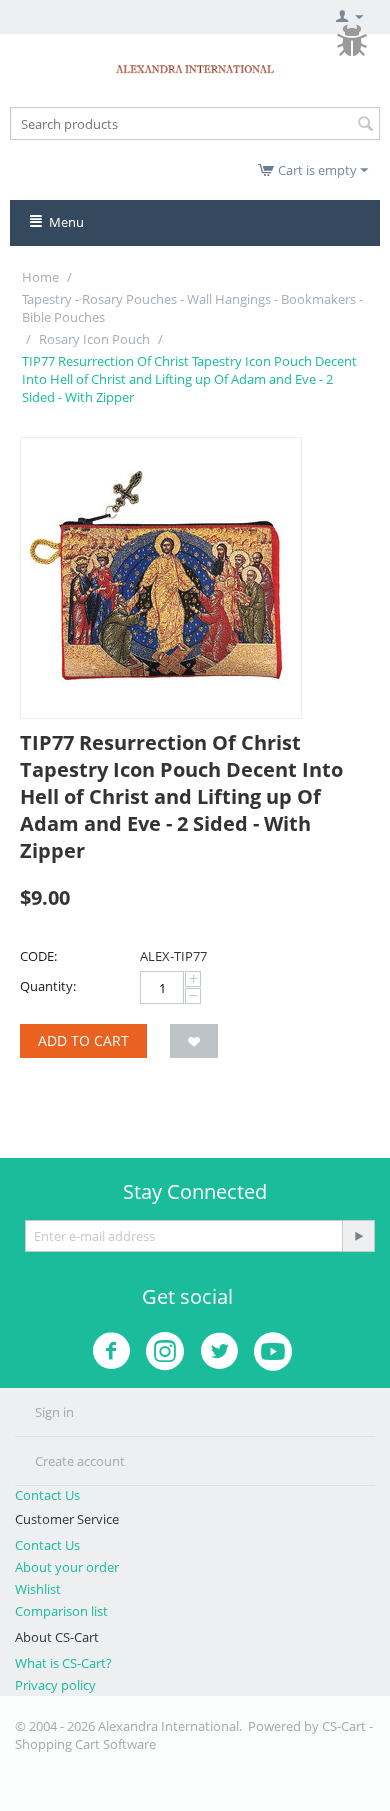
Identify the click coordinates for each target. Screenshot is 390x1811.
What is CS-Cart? (63, 1663)
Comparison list (61, 1611)
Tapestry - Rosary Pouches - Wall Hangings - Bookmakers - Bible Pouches (192, 308)
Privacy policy (55, 1685)
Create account (80, 1461)
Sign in (54, 1412)
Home (40, 277)
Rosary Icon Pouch (94, 339)
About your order (67, 1567)
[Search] (365, 125)
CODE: (38, 956)
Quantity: (48, 986)
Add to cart (83, 1040)
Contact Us (47, 1495)
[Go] (358, 1236)
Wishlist (38, 1589)
